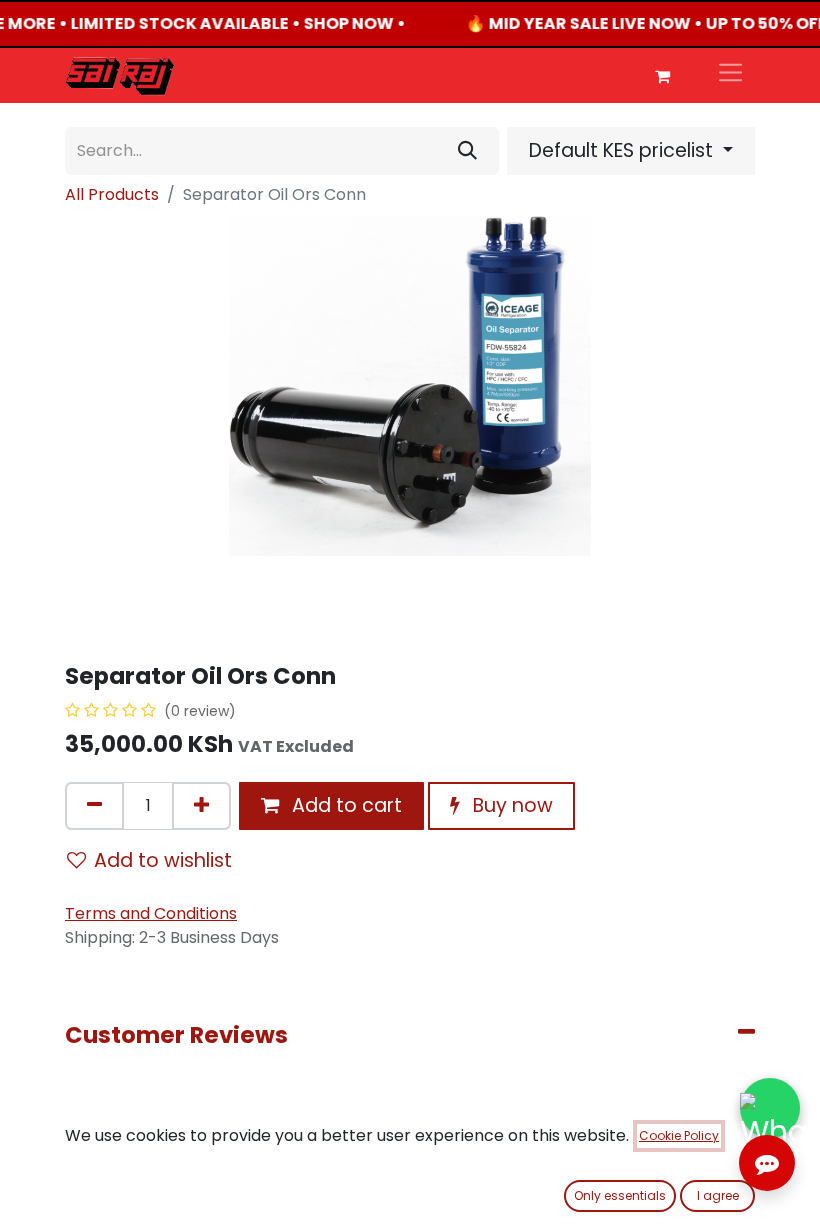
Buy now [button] (510, 805)
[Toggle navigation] (730, 75)
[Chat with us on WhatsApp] (769, 1107)
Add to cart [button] (344, 805)
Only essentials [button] (620, 1195)
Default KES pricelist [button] (623, 150)
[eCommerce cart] (662, 76)
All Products (112, 194)
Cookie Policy (679, 1135)
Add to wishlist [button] (163, 860)
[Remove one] (94, 806)
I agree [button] (718, 1195)
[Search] (467, 151)
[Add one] (201, 806)
